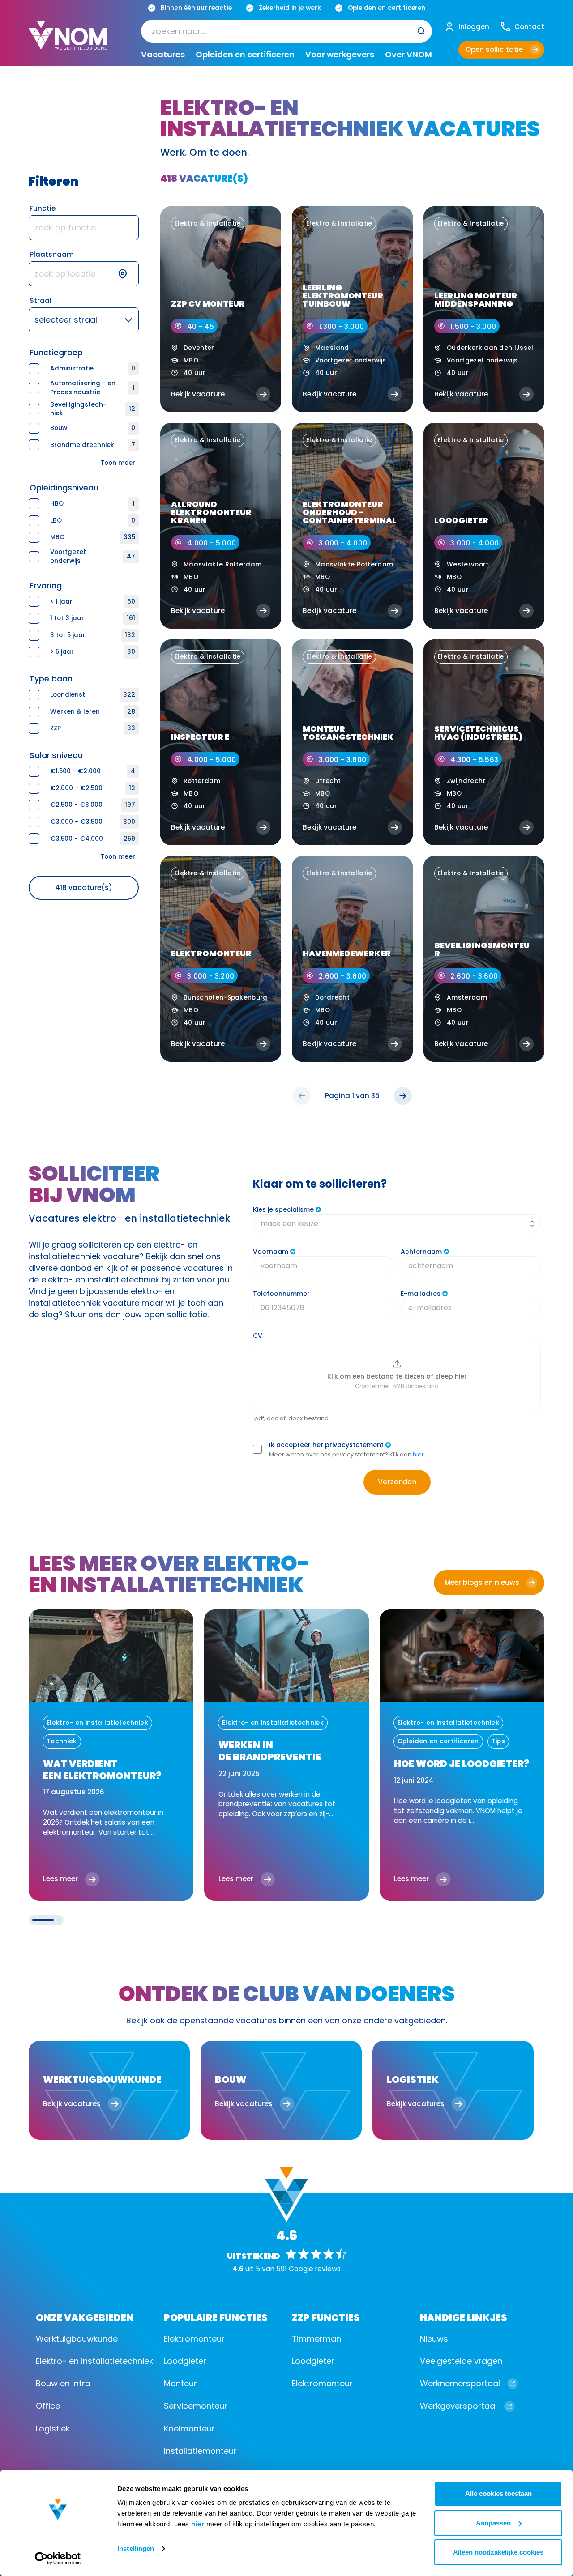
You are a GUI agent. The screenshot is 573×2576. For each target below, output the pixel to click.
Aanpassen (493, 2523)
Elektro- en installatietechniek (94, 2361)
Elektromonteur (194, 2339)
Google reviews (315, 2269)
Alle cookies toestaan (498, 2493)
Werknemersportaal (460, 2383)
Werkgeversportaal (458, 2406)
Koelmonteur (189, 2429)
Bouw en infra (63, 2383)
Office (48, 2406)
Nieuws (434, 2339)
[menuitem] (286, 31)
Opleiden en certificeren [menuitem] (245, 55)
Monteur (180, 2383)
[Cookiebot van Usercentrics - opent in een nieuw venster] (58, 2559)
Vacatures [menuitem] (163, 55)
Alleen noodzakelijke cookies (498, 2552)
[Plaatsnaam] (84, 274)
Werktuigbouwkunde (77, 2339)
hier (198, 2524)
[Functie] (84, 228)
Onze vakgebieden (85, 2317)
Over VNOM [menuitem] (408, 55)
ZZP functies (326, 2317)
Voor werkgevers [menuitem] (340, 55)
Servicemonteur (196, 2406)
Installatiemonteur (200, 2451)
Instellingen (136, 2548)
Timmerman (316, 2339)
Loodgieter (185, 2361)
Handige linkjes (464, 2317)
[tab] (43, 1920)
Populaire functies (216, 2317)
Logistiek (53, 2429)
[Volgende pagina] (403, 1096)
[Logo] (68, 43)
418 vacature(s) (84, 888)
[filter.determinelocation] (128, 274)
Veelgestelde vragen (461, 2361)
